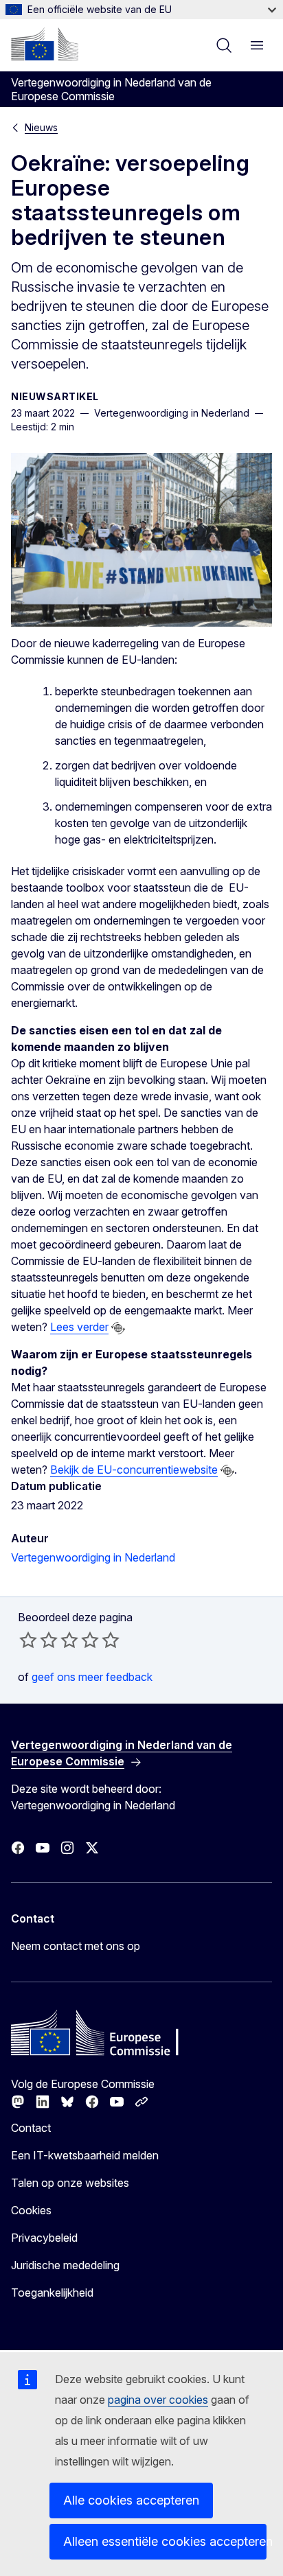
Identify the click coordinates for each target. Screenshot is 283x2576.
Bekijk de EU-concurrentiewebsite (134, 1470)
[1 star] (28, 1640)
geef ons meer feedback (92, 1677)
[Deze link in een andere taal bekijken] (118, 1328)
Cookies (31, 2210)
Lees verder (79, 1327)
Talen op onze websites (70, 2183)
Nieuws (41, 127)
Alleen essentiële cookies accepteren (165, 2541)
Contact (31, 2128)
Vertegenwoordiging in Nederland (93, 1557)
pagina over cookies (158, 2400)
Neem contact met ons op (76, 1946)
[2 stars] (38, 1640)
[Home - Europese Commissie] (45, 44)
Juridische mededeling (65, 2265)
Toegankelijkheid (52, 2293)
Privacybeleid (44, 2238)
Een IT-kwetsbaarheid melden (85, 2155)
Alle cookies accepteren (131, 2500)
